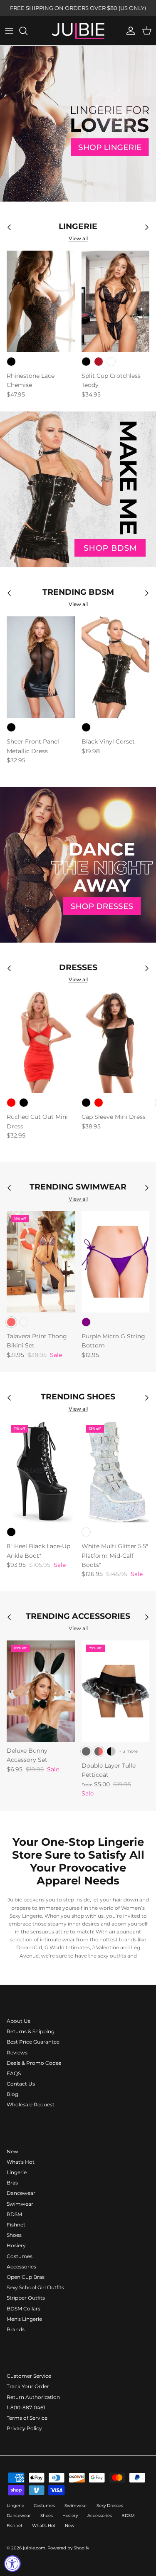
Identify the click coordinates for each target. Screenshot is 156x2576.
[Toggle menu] (9, 31)
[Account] (129, 31)
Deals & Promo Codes (34, 2063)
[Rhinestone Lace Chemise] (41, 301)
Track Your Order (28, 2386)
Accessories (21, 2267)
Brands (16, 2329)
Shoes (14, 2235)
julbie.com (34, 2548)
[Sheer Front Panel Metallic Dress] (41, 667)
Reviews (17, 2053)
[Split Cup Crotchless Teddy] (116, 301)
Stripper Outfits (26, 2298)
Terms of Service (27, 2418)
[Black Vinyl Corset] (116, 667)
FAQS (14, 2073)
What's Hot (21, 2162)
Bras (12, 2183)
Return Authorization (33, 2397)
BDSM (14, 2214)
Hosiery (16, 2245)
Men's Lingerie (24, 2319)
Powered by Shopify (68, 2548)
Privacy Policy (24, 2428)
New (12, 2151)
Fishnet (16, 2225)
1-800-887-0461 (26, 2407)
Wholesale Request (31, 2104)
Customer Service (29, 2376)
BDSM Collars (24, 2309)
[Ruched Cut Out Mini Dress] (41, 1042)
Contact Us (21, 2084)
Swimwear (20, 2204)
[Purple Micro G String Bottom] (116, 1262)
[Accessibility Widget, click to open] (12, 2564)
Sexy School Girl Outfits (35, 2287)
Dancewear (21, 2193)
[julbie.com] (78, 31)
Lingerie (17, 2172)
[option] (78, 124)
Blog (12, 2094)
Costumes (20, 2256)
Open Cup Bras (26, 2277)
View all (78, 238)
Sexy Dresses (110, 2506)
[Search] (27, 31)
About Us (19, 2021)
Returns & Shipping (31, 2031)
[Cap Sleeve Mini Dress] (116, 1042)
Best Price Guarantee (33, 2042)
